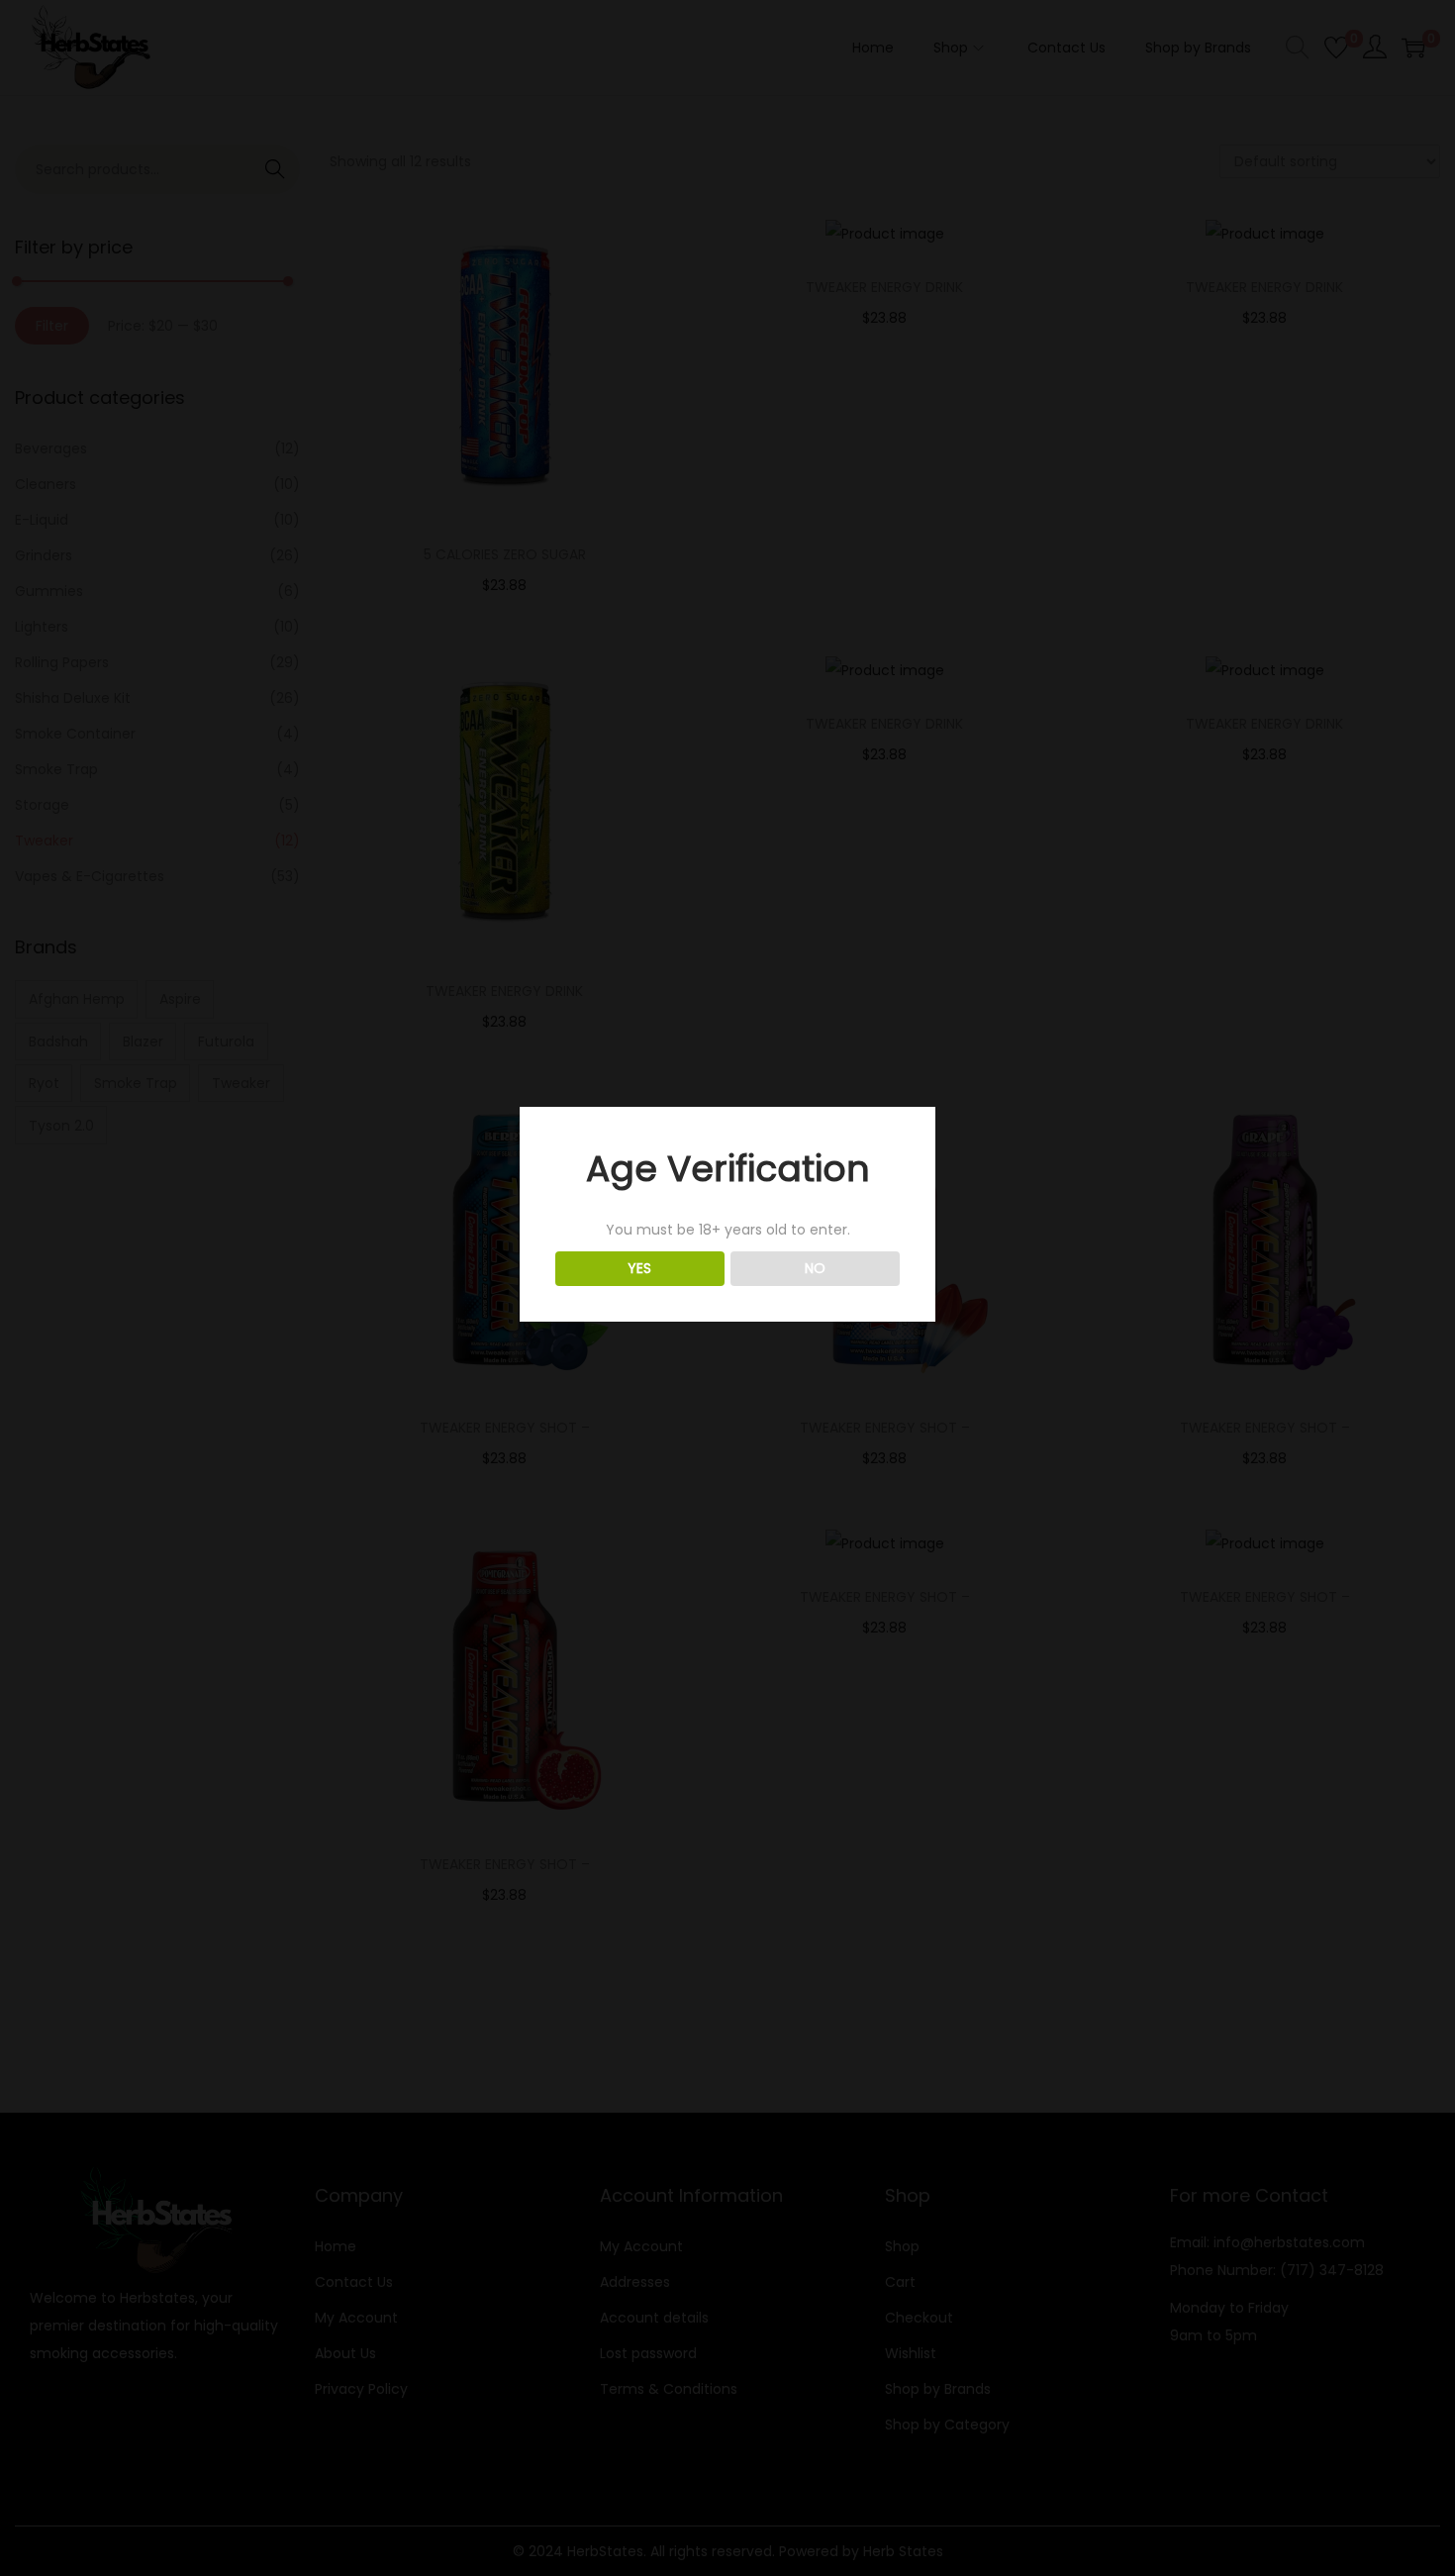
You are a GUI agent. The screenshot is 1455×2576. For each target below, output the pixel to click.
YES (639, 1268)
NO (815, 1268)
